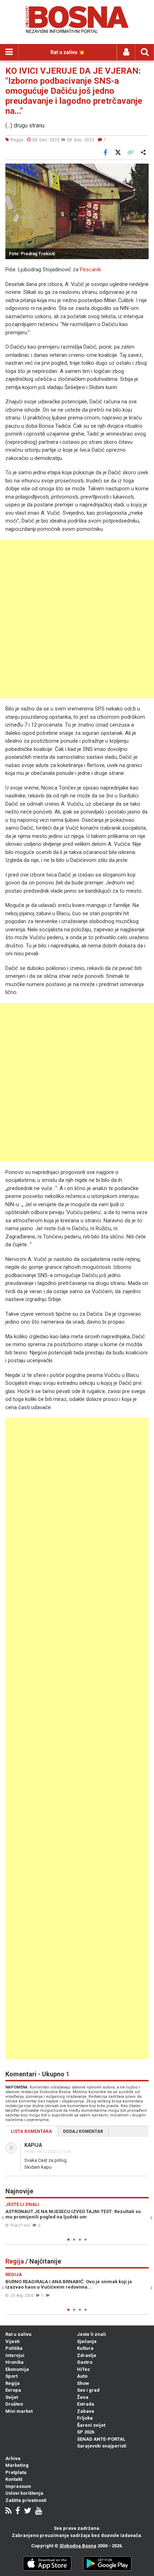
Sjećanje (87, 2341)
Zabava (86, 2411)
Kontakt (14, 2479)
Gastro (85, 2362)
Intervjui (15, 2355)
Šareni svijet (91, 2425)
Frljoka (85, 2418)
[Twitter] (28, 2511)
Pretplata (16, 2472)
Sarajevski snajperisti (102, 2446)
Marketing (17, 2465)
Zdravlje (87, 2355)
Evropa (13, 2390)
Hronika (15, 2362)
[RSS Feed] (8, 2511)
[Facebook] (18, 2511)
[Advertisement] (77, 619)
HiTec (84, 2369)
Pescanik (90, 270)
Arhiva (13, 2458)
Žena (83, 2397)
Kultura (85, 2348)
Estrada (86, 2404)
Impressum (18, 2486)
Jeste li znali (92, 2334)
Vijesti (13, 2341)
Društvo (14, 2404)
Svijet (12, 2397)
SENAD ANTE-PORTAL (101, 2439)
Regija (13, 2383)
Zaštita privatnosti (26, 2500)
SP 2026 (86, 2432)
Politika (14, 2348)
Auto (82, 2376)
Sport (11, 2376)
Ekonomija (17, 2369)
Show (83, 2383)
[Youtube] (38, 2511)
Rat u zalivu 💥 (68, 52)
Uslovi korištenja (24, 2493)
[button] (142, 170)
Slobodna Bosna (78, 2546)
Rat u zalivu (18, 2334)
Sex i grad (88, 2390)
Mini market (19, 2411)
